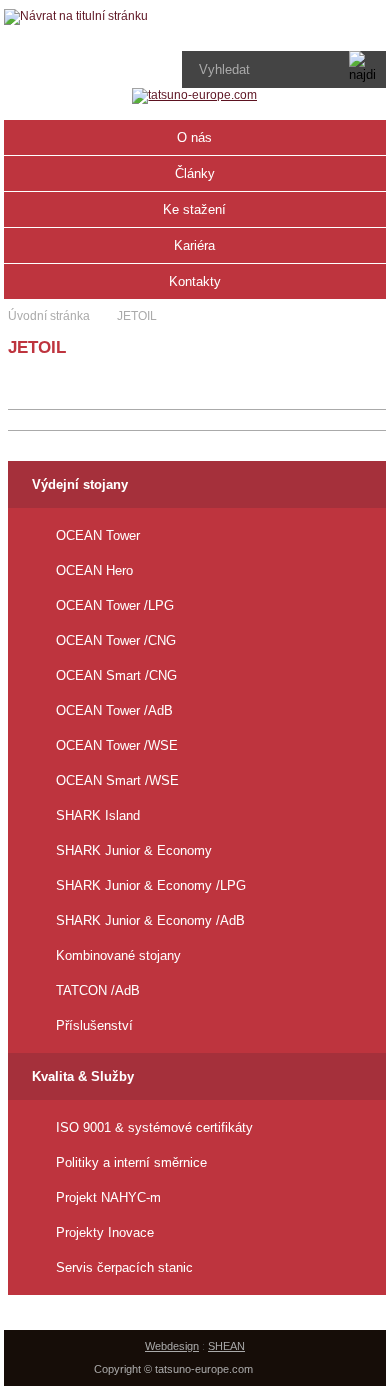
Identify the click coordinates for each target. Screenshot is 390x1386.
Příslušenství (94, 1025)
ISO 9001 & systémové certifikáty (154, 1127)
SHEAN (226, 1346)
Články (195, 173)
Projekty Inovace (105, 1232)
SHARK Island (98, 815)
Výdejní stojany (80, 484)
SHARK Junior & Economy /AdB (150, 920)
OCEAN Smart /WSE (117, 780)
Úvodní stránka (49, 316)
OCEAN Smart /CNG (116, 675)
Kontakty (195, 281)
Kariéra (194, 245)
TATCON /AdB (98, 990)
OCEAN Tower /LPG (115, 605)
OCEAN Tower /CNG (116, 640)
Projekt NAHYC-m (108, 1197)
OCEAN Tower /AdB (114, 710)
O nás (194, 137)
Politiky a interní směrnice (131, 1162)
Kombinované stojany (118, 955)
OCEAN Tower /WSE (117, 745)
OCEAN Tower (98, 535)
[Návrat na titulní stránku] (76, 17)
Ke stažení (194, 209)
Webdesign (172, 1346)
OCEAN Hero (94, 570)
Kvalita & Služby (83, 1076)
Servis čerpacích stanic (124, 1267)
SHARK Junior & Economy (134, 850)
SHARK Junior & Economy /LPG (151, 885)
